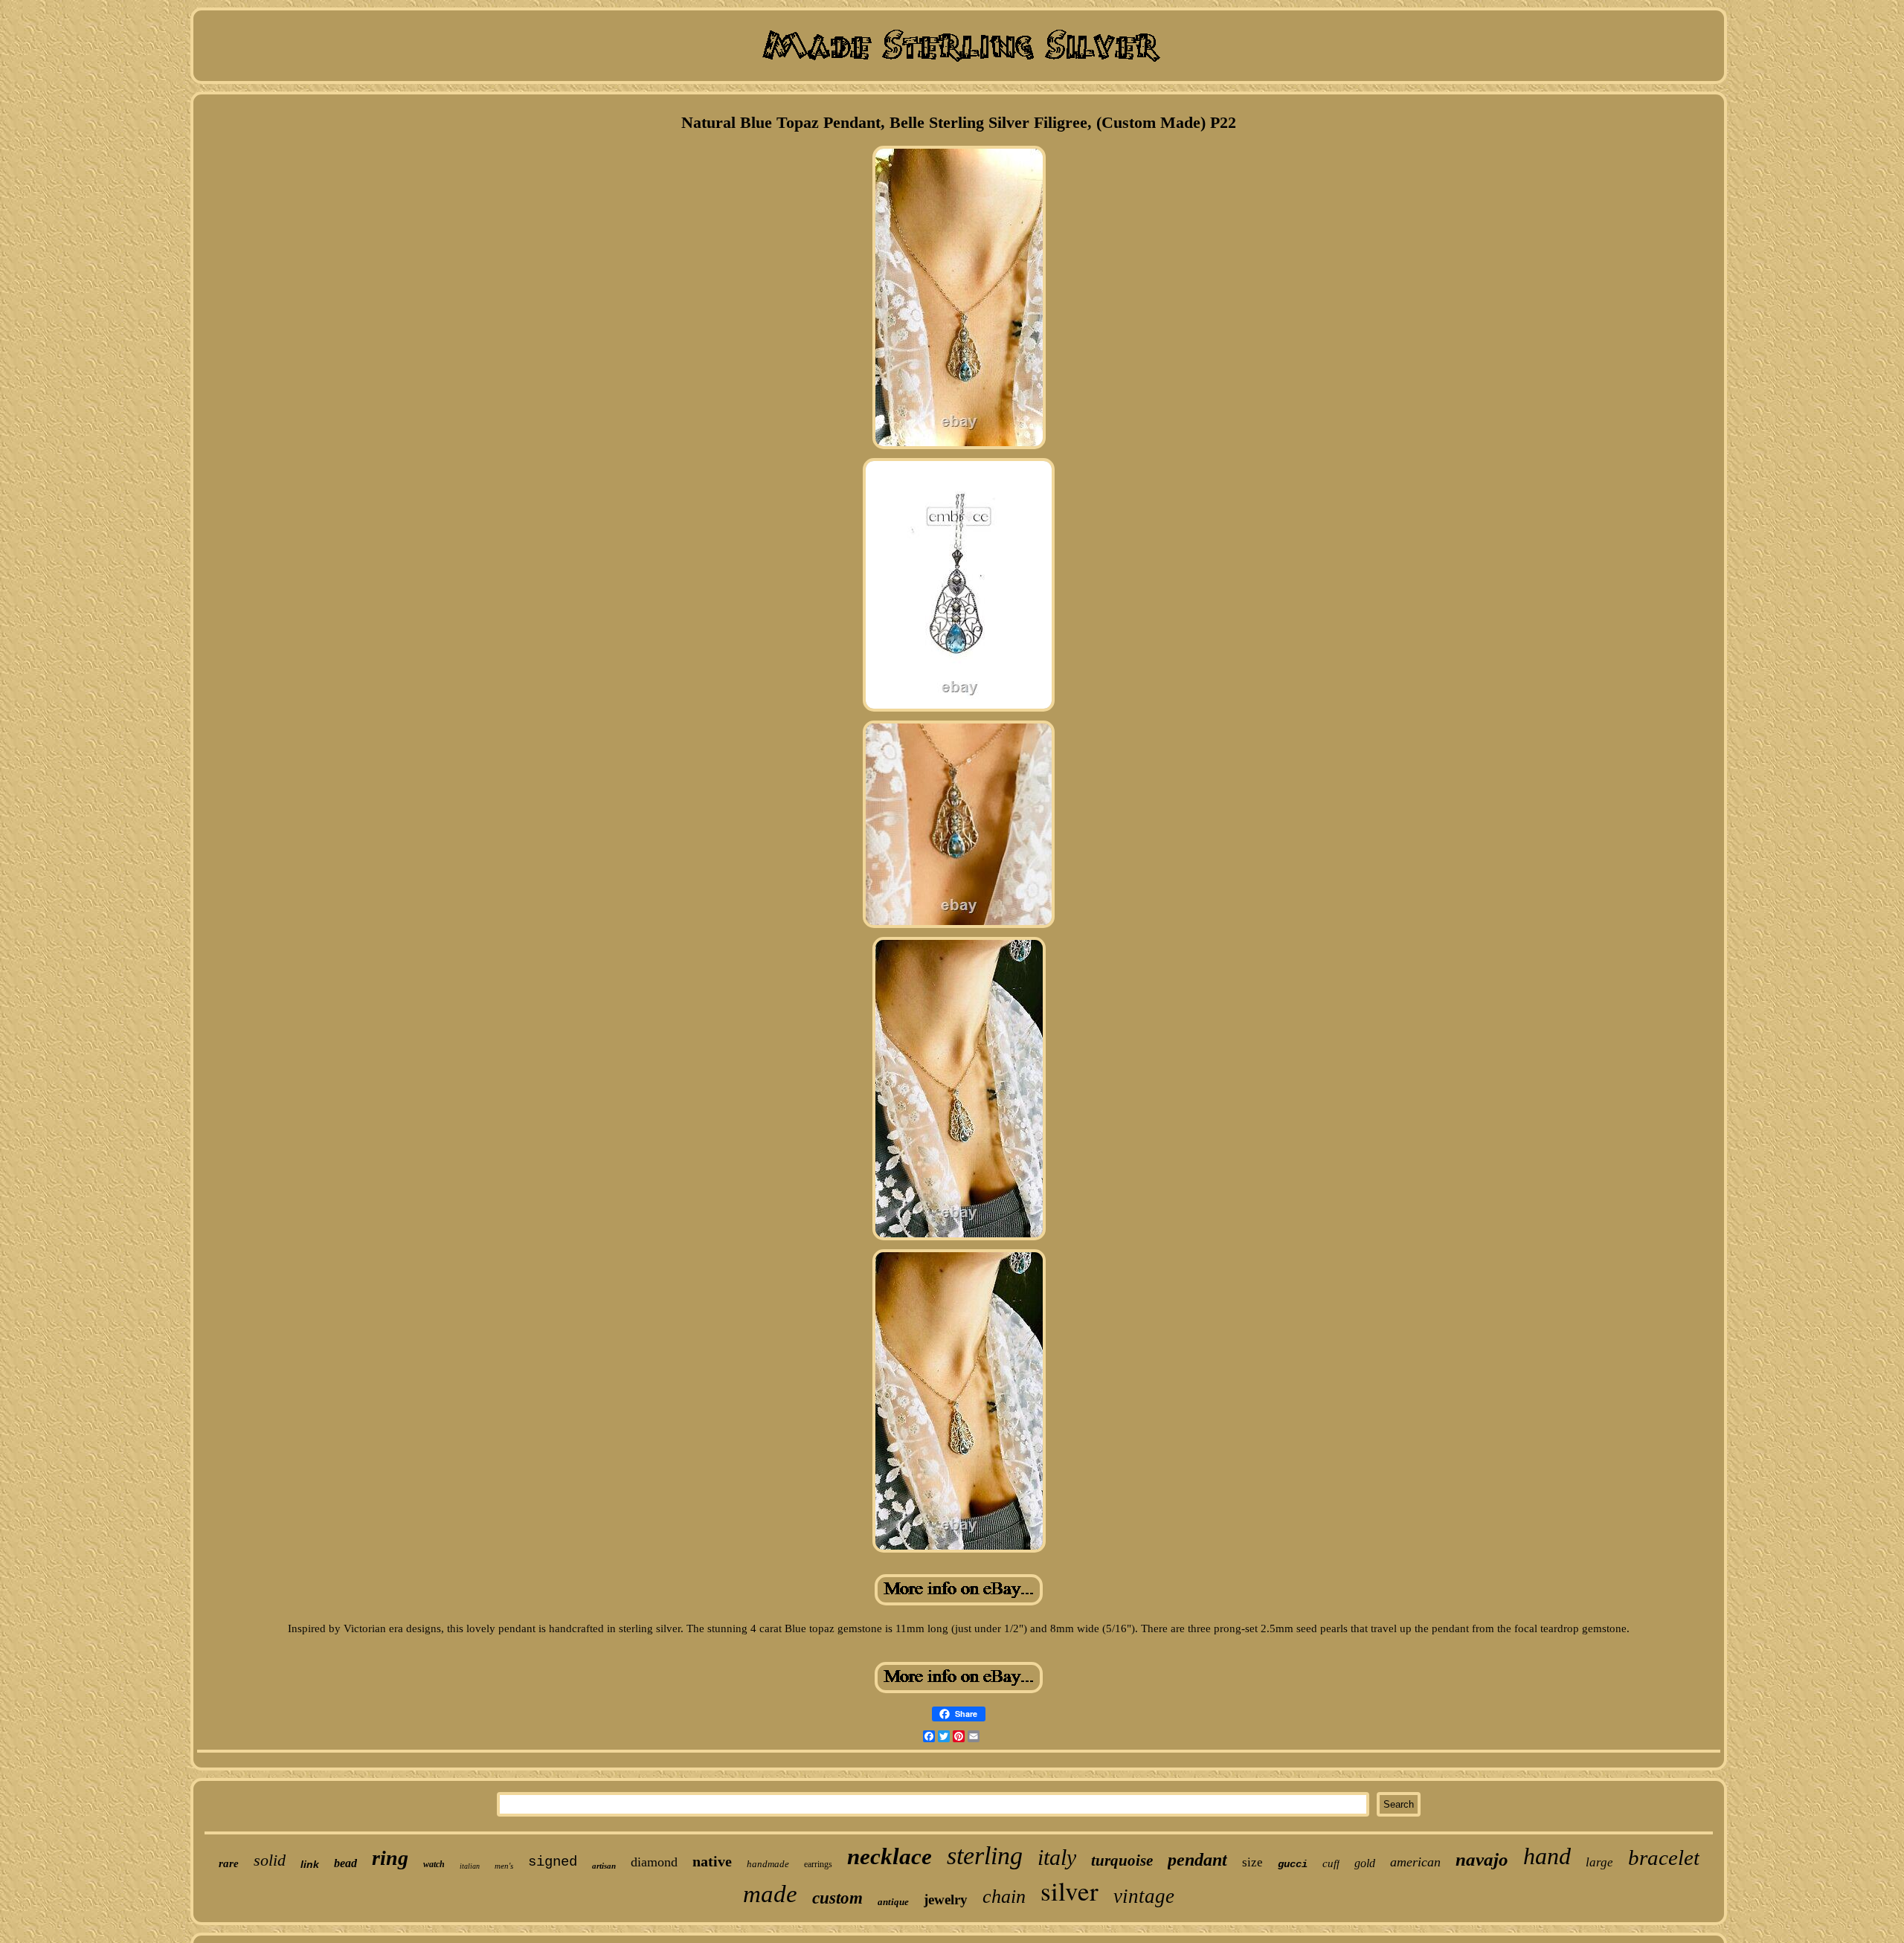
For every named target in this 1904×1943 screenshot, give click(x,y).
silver (1070, 1891)
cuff (1331, 1863)
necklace (890, 1856)
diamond (654, 1862)
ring (390, 1858)
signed (553, 1862)
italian (470, 1866)
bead (345, 1863)
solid (270, 1860)
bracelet (1664, 1857)
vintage (1144, 1896)
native (712, 1861)
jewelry (946, 1899)
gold (1365, 1863)
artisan (604, 1866)
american (1415, 1862)
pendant (1197, 1860)
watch (434, 1864)
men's (504, 1866)
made (770, 1894)
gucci (1293, 1864)
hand (1547, 1856)
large (1599, 1862)
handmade (768, 1864)
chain (1004, 1897)
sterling (985, 1856)
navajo (1482, 1859)
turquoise (1122, 1860)
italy (1057, 1857)
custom (837, 1898)
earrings (818, 1864)
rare (229, 1863)
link (310, 1864)
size (1252, 1862)
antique (893, 1902)
